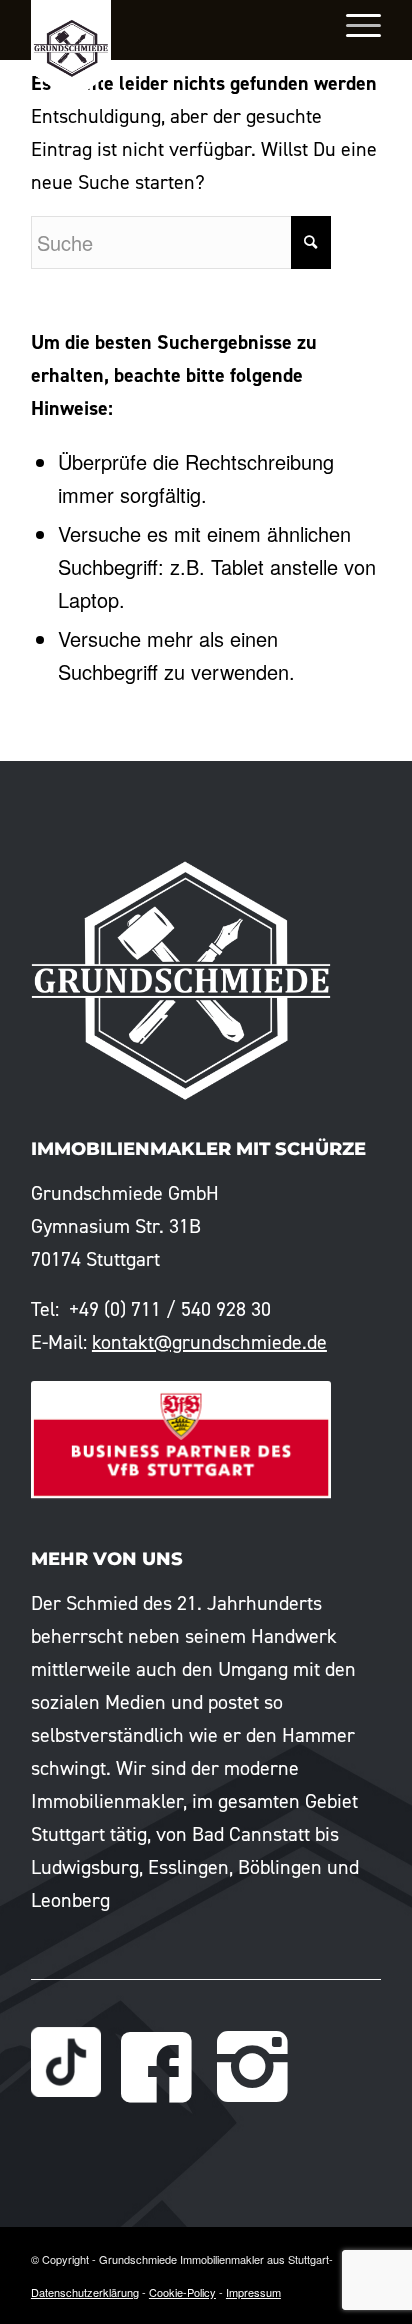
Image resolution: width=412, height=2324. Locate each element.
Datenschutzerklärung (85, 2292)
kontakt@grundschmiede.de (209, 1342)
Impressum (253, 2292)
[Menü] (353, 25)
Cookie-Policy (182, 2292)
